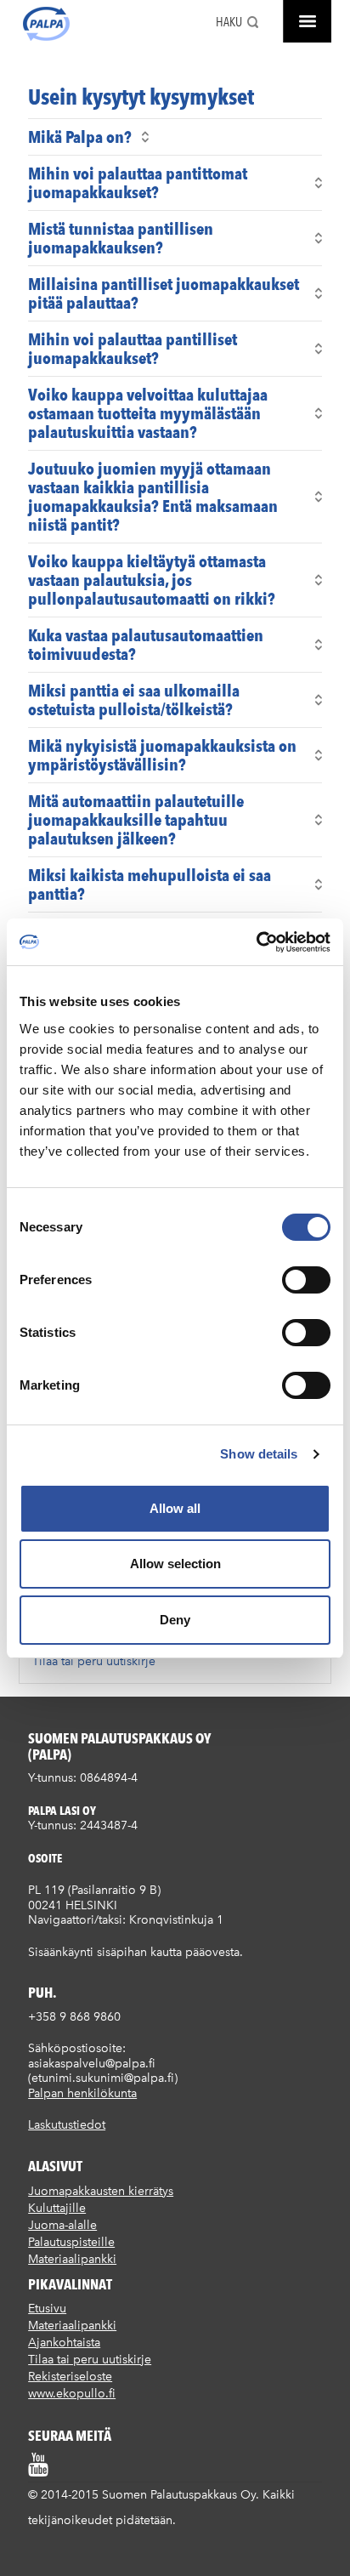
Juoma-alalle (62, 2225)
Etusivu (47, 2309)
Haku (229, 22)
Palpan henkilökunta (82, 2093)
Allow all (175, 1508)
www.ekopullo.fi (72, 2394)
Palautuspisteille (71, 2242)
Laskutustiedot (67, 2125)
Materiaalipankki (72, 2259)
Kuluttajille (57, 2208)
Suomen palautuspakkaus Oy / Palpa (46, 24)
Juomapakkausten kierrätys (101, 2191)
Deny (175, 1620)
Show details (259, 1454)
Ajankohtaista (64, 2343)
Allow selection (175, 1564)
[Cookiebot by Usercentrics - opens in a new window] (256, 942)
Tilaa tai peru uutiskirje (94, 1661)
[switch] (306, 1280)
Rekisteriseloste (70, 2377)
